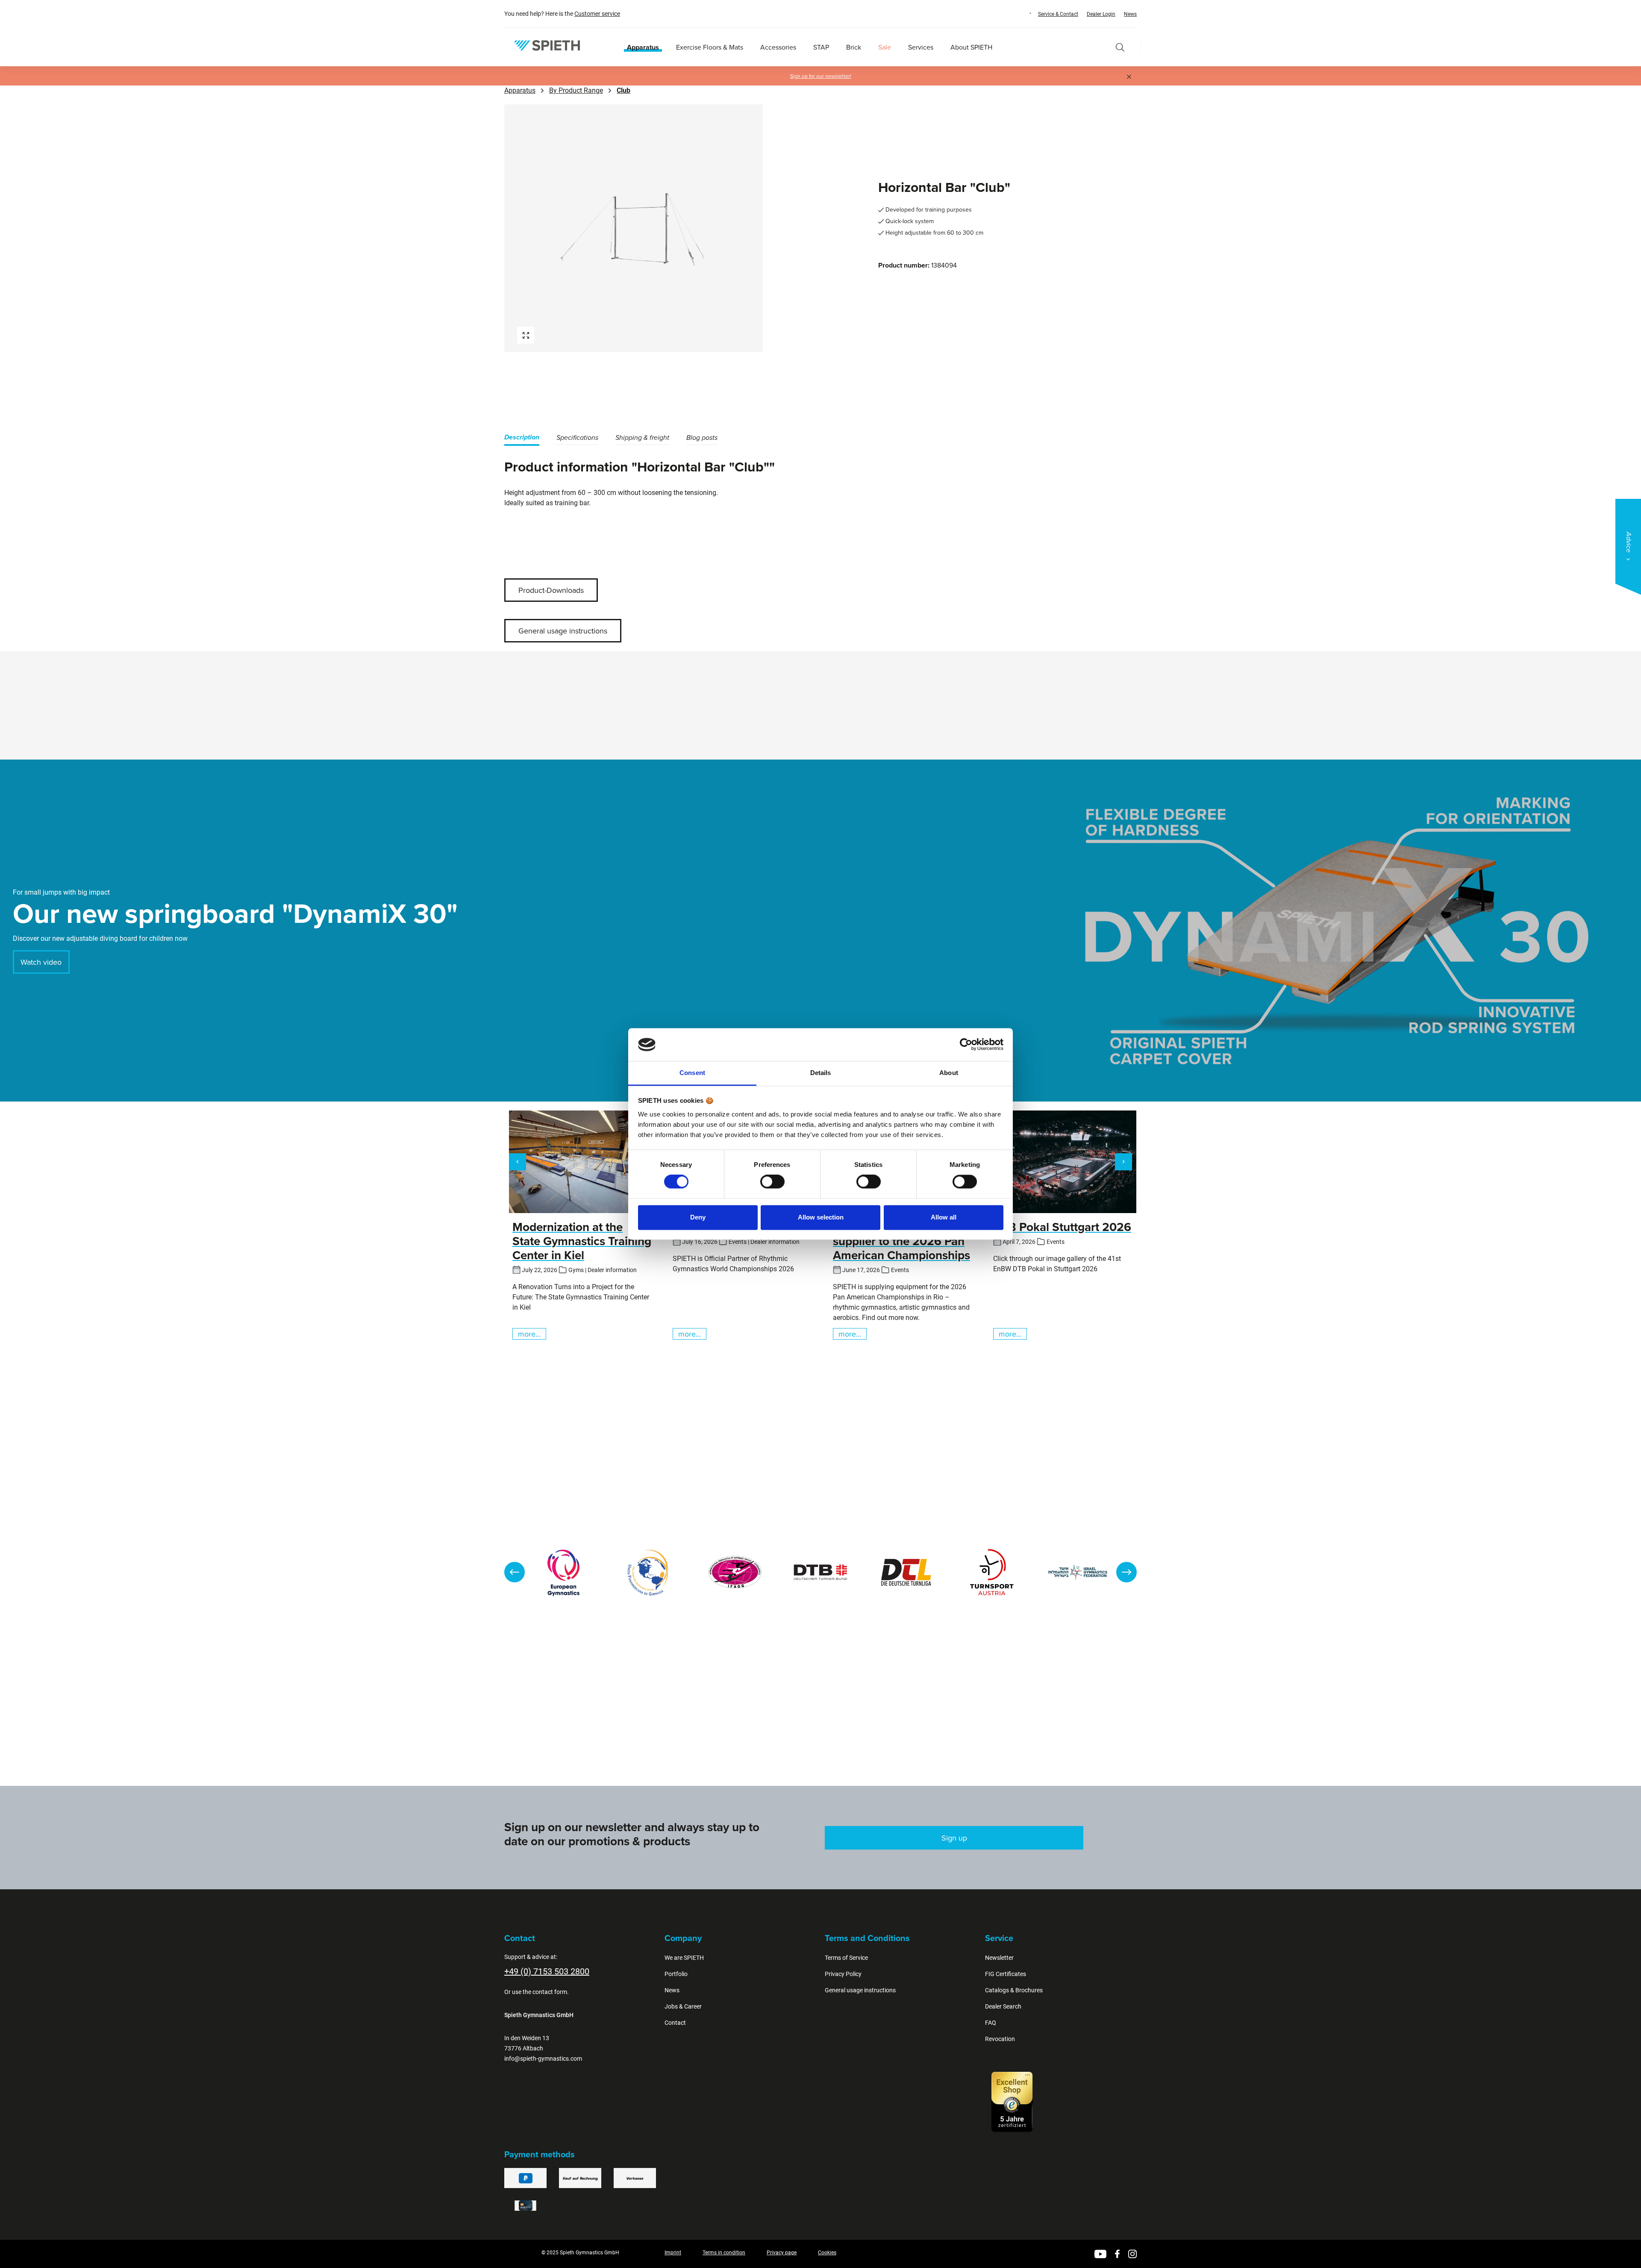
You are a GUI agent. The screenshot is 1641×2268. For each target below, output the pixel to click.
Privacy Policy (843, 1974)
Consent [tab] (692, 1073)
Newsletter (999, 1958)
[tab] (522, 439)
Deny (698, 1217)
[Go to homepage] (547, 46)
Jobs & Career (683, 2006)
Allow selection (821, 1217)
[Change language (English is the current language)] (1022, 13)
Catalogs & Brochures (1014, 1990)
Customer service (597, 14)
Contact (675, 2023)
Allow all (944, 1217)
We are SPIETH (684, 1958)
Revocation (1000, 2039)
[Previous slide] (515, 1572)
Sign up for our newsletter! (821, 76)
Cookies (827, 2253)
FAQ (991, 2023)
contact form (550, 1992)
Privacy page (782, 2253)
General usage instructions (563, 631)
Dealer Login (1101, 14)
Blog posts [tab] (702, 438)
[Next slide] (1126, 1572)
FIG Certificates (1006, 1974)
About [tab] (949, 1073)
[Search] (1120, 47)
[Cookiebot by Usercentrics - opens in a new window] (966, 1045)
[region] (660, 228)
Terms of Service (846, 1958)
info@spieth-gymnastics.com (543, 2059)
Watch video (41, 962)
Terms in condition (724, 2253)
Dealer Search (1003, 2006)
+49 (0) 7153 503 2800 (547, 1971)
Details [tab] (821, 1073)
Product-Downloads (551, 590)
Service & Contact (1058, 14)
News (1130, 14)
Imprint (673, 2253)
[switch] (772, 1182)
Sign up (954, 1838)
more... (529, 1334)
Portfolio (676, 1974)
